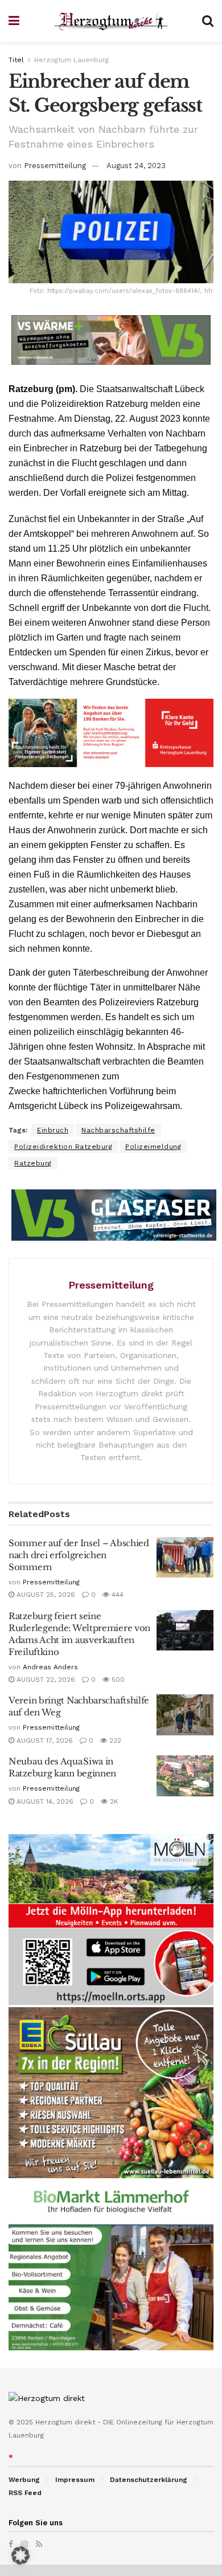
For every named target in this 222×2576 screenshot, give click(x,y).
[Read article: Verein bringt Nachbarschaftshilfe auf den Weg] (185, 1715)
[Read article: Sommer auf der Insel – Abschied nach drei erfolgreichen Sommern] (185, 1558)
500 (117, 1680)
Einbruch (53, 1130)
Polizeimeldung (153, 1147)
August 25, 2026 (45, 1595)
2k (113, 1801)
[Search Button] (208, 21)
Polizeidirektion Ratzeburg (63, 1147)
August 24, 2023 (136, 166)
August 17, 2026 (44, 1741)
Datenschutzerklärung (149, 2480)
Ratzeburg (33, 1163)
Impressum (75, 2480)
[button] (20, 2555)
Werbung (24, 2480)
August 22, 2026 (45, 1680)
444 (116, 1595)
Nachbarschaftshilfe (118, 1130)
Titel (16, 60)
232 (114, 1741)
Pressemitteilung (55, 166)
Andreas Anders (50, 1667)
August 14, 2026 (44, 1801)
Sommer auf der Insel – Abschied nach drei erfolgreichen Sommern (79, 1555)
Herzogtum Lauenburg (71, 60)
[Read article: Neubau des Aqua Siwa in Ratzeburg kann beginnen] (185, 1776)
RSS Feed (25, 2493)
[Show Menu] (14, 21)
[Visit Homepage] (111, 21)
